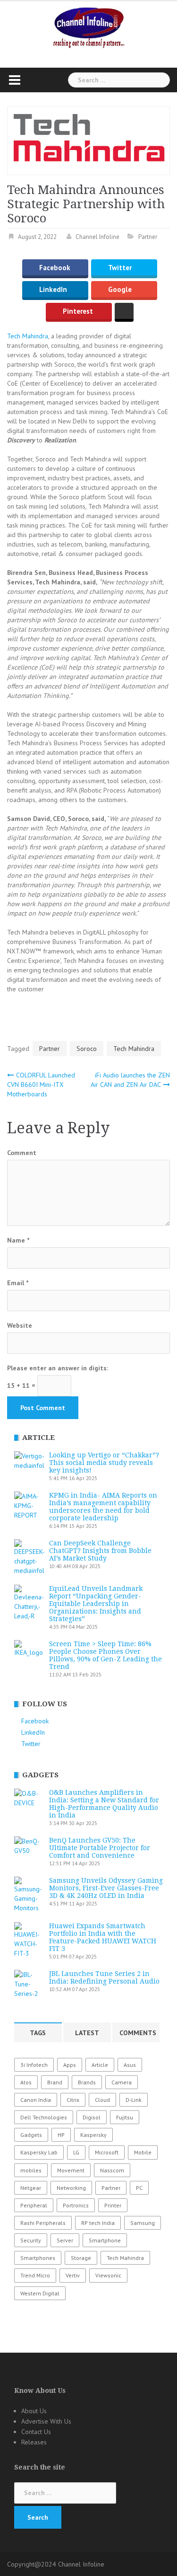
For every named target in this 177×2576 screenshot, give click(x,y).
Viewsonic (108, 2275)
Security (31, 2240)
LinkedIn (53, 290)
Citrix (73, 2100)
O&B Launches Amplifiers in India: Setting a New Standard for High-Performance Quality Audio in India (104, 1804)
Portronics (76, 2205)
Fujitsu (125, 2117)
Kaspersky (93, 2135)
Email (18, 1283)
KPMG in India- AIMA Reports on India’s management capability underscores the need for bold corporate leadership (103, 1507)
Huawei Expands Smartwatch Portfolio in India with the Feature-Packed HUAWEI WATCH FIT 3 (103, 1937)
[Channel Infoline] (89, 27)
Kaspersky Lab (39, 2152)
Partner (148, 237)
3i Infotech (34, 2065)
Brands (87, 2082)
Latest (87, 2033)
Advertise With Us (46, 2421)
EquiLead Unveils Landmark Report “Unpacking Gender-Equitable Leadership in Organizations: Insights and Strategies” (96, 1604)
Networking (71, 2188)
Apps (70, 2065)
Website (20, 1325)
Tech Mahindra (28, 336)
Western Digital (40, 2293)
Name (18, 1240)
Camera (122, 2082)
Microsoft (107, 2152)
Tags (38, 2033)
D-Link (134, 2100)
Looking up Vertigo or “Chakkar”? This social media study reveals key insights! (104, 1463)
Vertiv (73, 2275)
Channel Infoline (97, 237)
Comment (22, 1153)
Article (100, 2065)
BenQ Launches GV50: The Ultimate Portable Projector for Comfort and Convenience (100, 1848)
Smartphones (38, 2258)
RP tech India (98, 2223)
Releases (34, 2442)
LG (76, 2152)
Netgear (31, 2188)
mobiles (31, 2170)
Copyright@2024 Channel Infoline (56, 2564)
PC (139, 2188)
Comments (138, 2033)
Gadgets (31, 2135)
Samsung (143, 2223)
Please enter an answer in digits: (58, 1368)
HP (61, 2135)
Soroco (87, 1049)
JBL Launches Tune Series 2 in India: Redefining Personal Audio (104, 1977)
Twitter (120, 268)
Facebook (55, 268)
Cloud (102, 2100)
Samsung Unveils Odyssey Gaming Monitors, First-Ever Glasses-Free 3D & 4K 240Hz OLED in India (106, 1888)
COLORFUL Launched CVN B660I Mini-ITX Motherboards (41, 1085)
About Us (34, 2411)
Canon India (36, 2100)
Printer (113, 2205)
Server (65, 2240)
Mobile (143, 2152)
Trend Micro (35, 2275)
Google (120, 290)
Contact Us (36, 2432)
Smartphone (105, 2240)
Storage (81, 2258)
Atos (26, 2082)
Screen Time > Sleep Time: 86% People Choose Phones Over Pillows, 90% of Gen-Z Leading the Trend (105, 1655)
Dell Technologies (44, 2117)
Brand (55, 2082)
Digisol (92, 2117)
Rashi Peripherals (43, 2223)
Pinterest (78, 312)
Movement (71, 2170)
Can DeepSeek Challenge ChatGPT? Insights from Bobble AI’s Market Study (100, 1551)
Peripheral (34, 2205)
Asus (130, 2065)
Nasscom (112, 2170)
